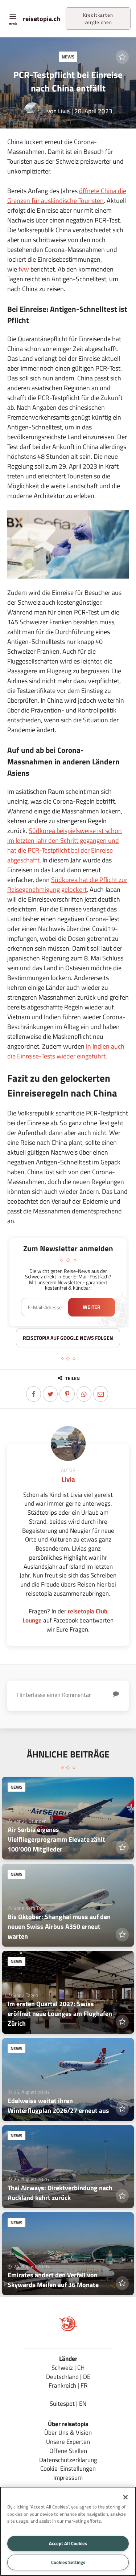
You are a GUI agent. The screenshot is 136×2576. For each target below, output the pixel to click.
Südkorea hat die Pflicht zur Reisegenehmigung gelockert (67, 885)
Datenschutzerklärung (68, 2460)
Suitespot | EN (68, 2403)
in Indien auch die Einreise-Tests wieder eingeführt (66, 1051)
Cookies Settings (68, 2562)
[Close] (125, 2497)
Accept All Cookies (68, 2543)
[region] (68, 2531)
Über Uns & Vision (68, 2432)
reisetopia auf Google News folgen (68, 1338)
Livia (64, 111)
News (68, 57)
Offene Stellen (68, 2451)
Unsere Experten (68, 2442)
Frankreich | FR (68, 2385)
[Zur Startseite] (68, 2330)
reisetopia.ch (42, 19)
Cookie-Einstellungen (68, 2468)
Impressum (68, 2477)
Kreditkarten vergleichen (98, 19)
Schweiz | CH (68, 2367)
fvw (24, 269)
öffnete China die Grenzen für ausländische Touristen (67, 196)
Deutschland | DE (68, 2377)
